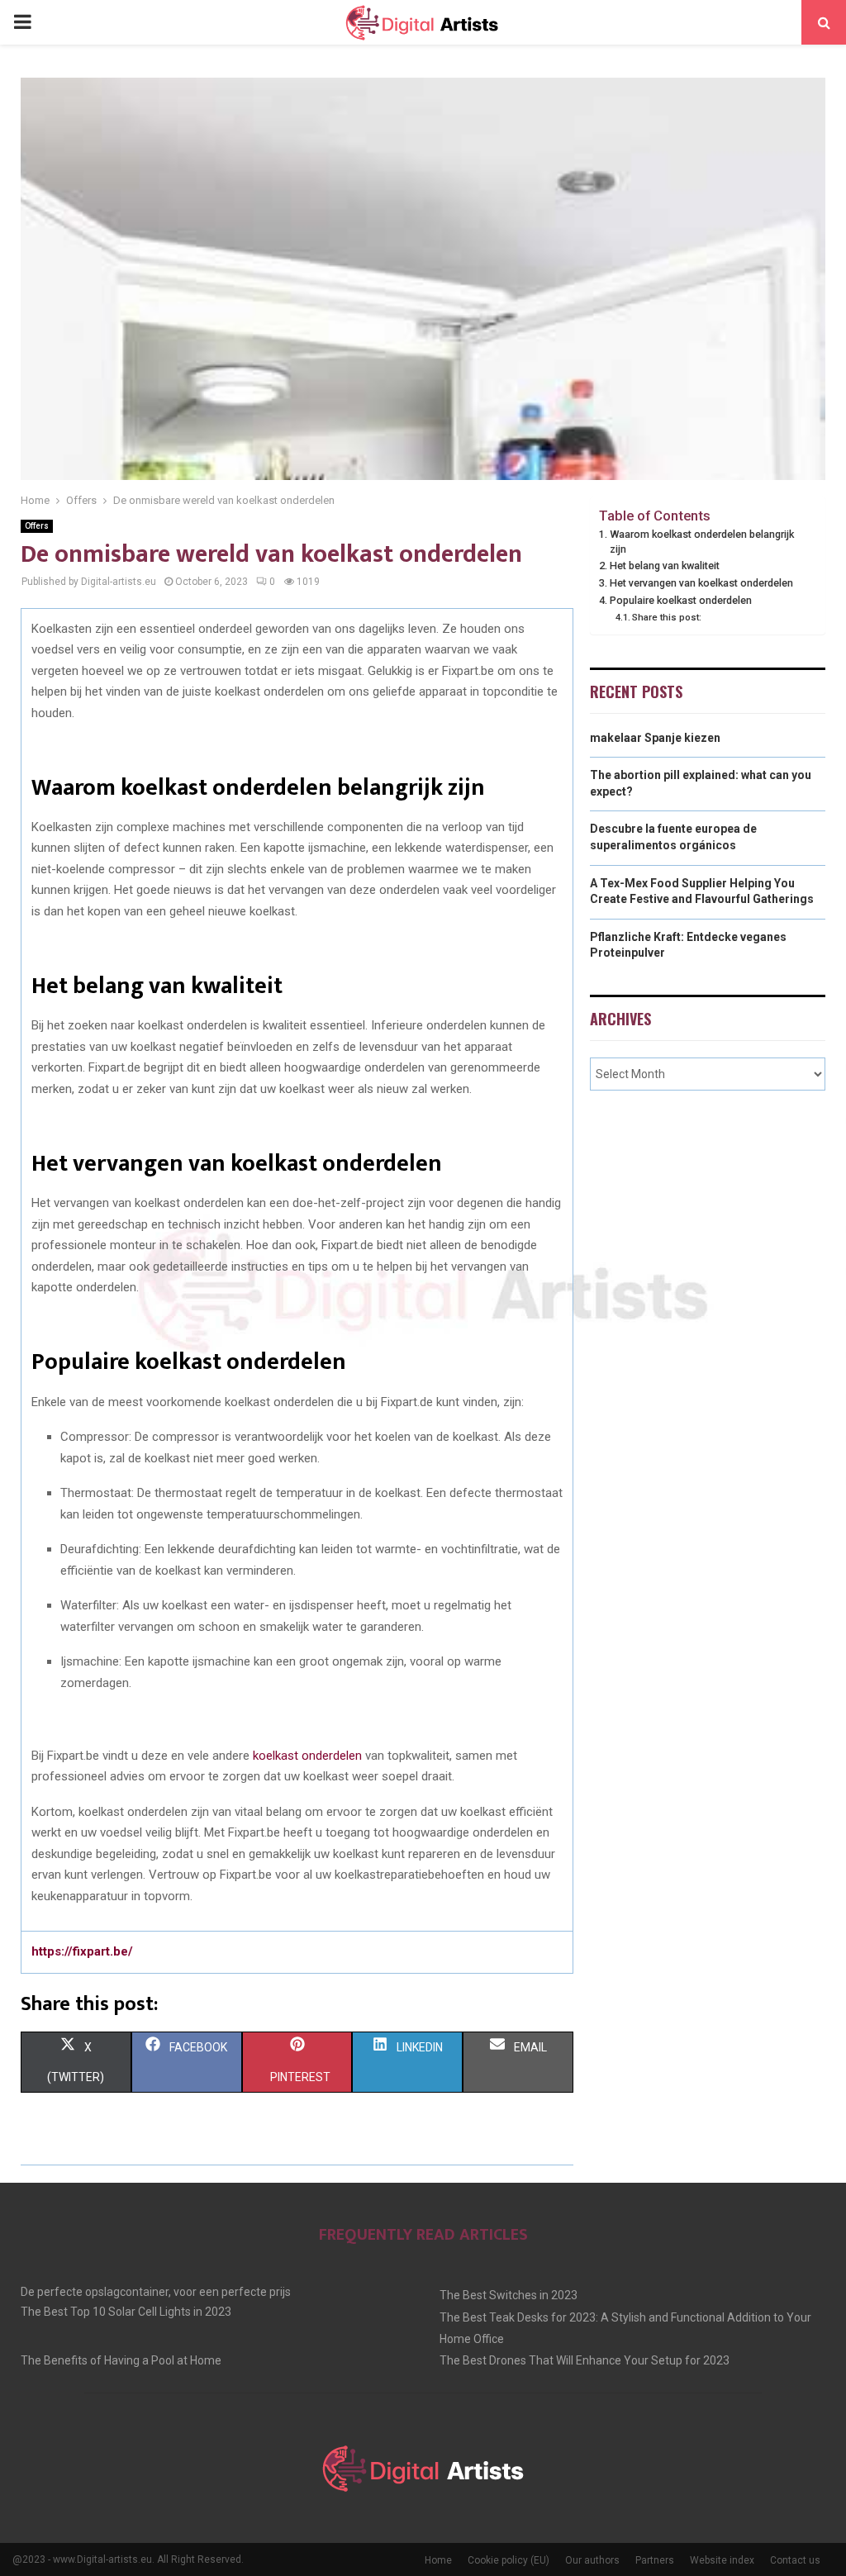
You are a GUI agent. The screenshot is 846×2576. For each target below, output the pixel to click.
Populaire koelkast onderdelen (681, 600)
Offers (37, 526)
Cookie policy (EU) (509, 2560)
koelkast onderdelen (307, 1756)
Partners (655, 2560)
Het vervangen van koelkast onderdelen (701, 583)
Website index (722, 2560)
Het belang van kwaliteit (665, 566)
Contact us (795, 2560)
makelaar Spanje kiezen (655, 738)
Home (438, 2560)
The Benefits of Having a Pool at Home (121, 2360)
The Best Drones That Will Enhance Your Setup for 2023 (585, 2360)
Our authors (592, 2560)
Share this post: (667, 617)
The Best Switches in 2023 (509, 2295)
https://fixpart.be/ (82, 1951)
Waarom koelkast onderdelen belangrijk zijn (702, 542)
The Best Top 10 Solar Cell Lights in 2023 (126, 2312)
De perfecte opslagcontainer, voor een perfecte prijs (156, 2292)
